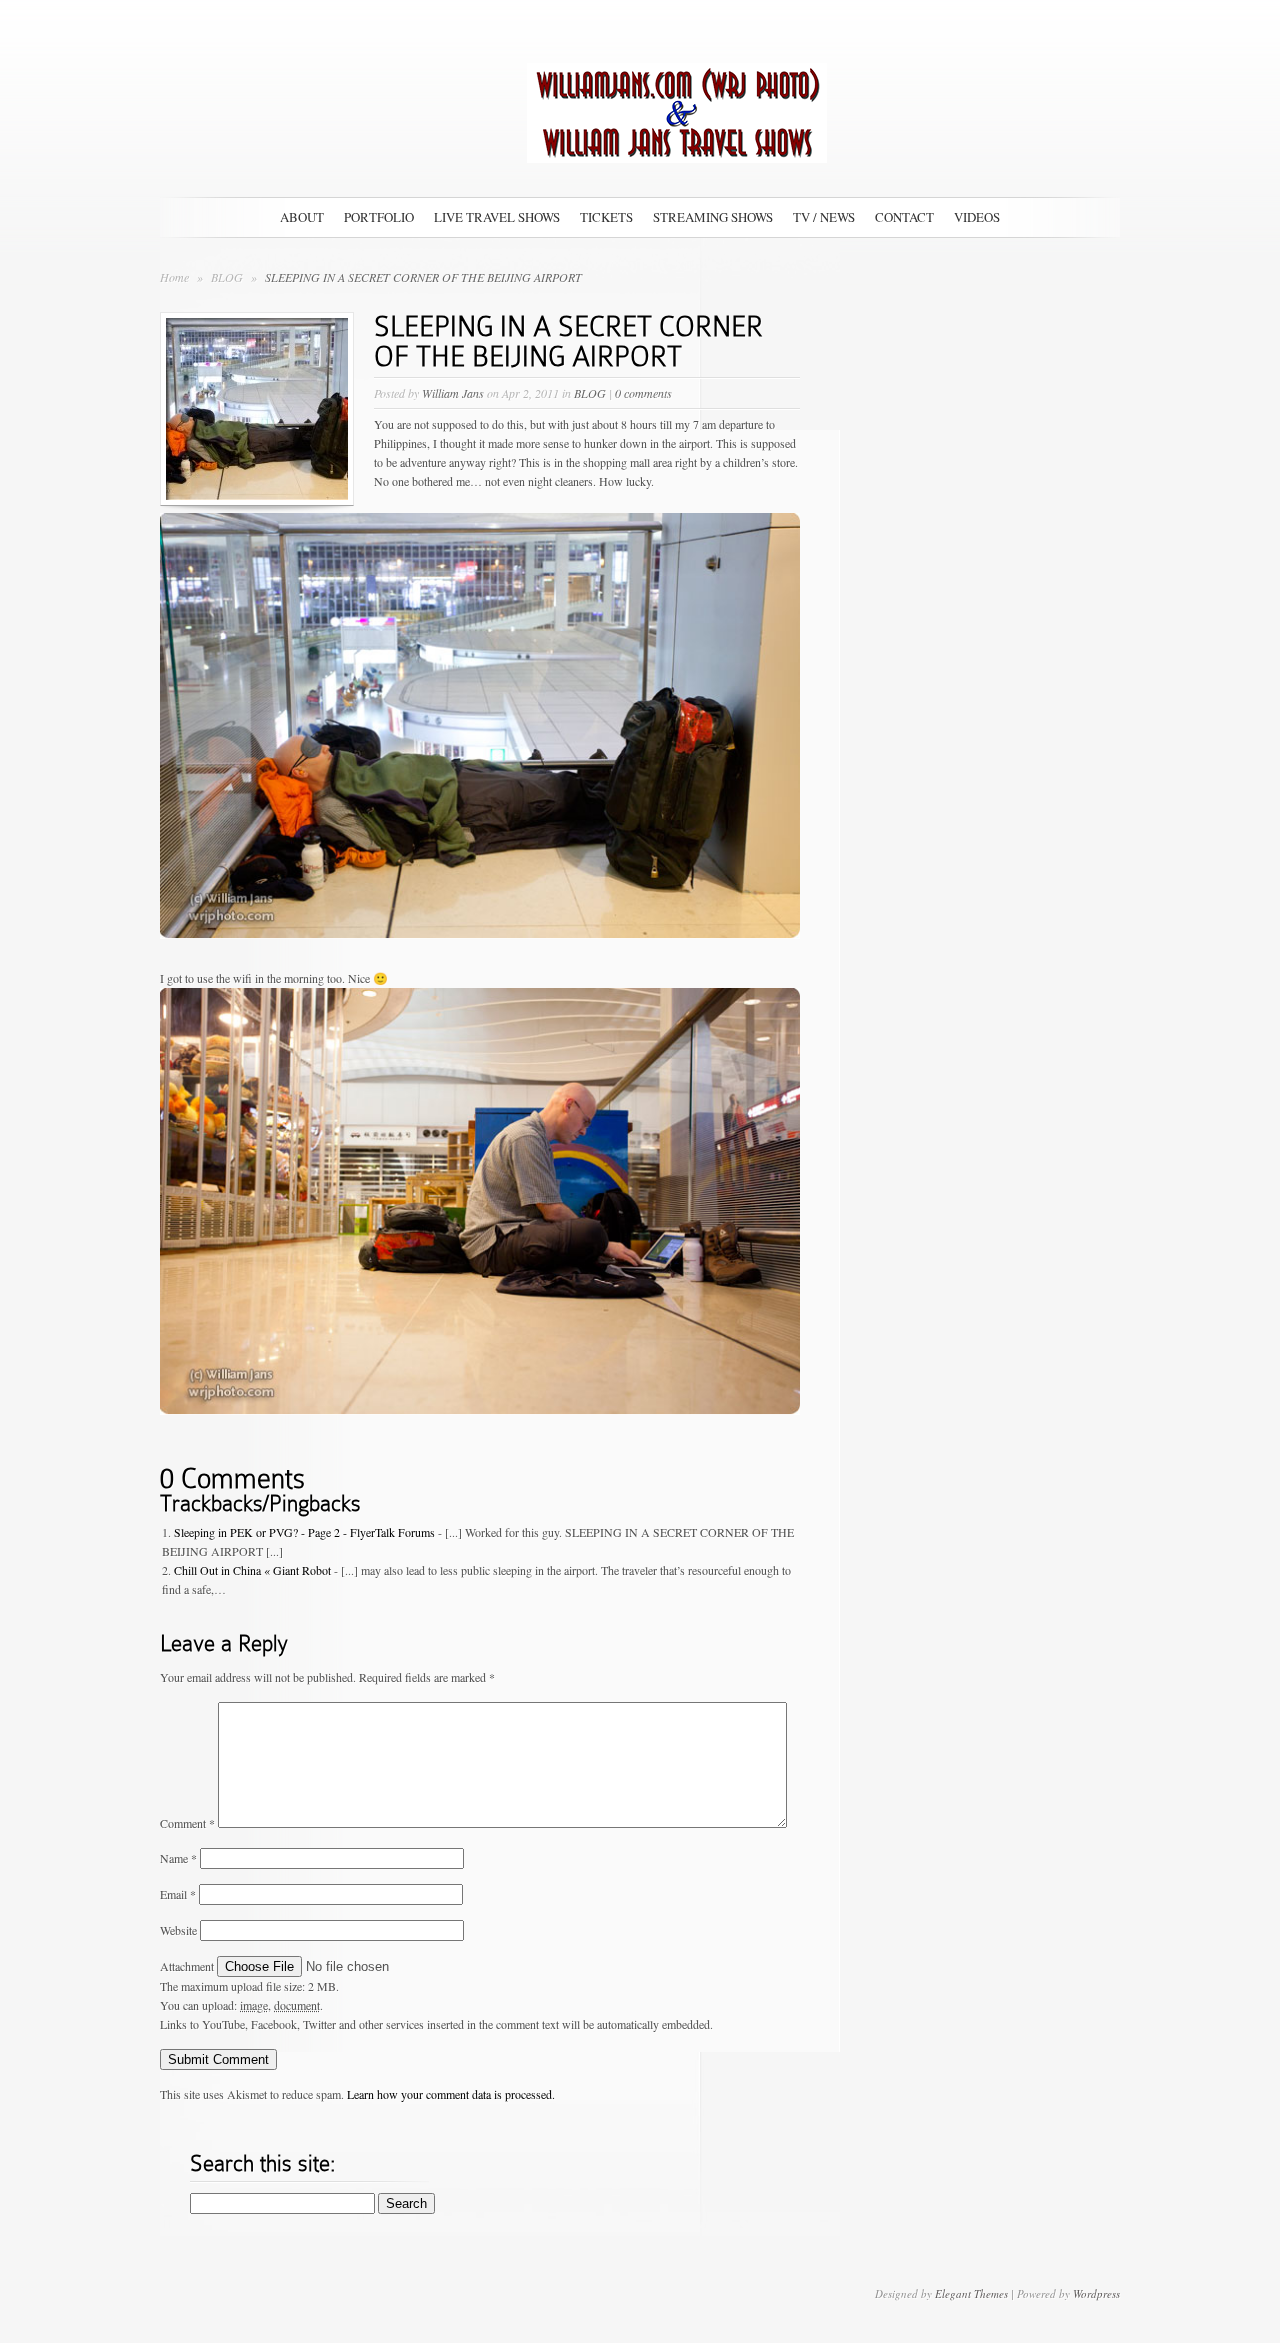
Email (178, 1894)
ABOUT (302, 217)
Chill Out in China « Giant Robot (252, 1570)
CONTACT (904, 217)
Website (178, 1930)
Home (174, 277)
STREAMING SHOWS (713, 217)
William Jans (453, 393)
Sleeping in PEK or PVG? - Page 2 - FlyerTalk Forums (304, 1532)
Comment (187, 1823)
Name (178, 1858)
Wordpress (1096, 2293)
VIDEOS (977, 217)
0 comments (643, 393)
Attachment (188, 1966)
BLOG (228, 277)
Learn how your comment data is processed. (451, 2094)
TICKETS (606, 217)
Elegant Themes (971, 2293)
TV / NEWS (824, 217)
